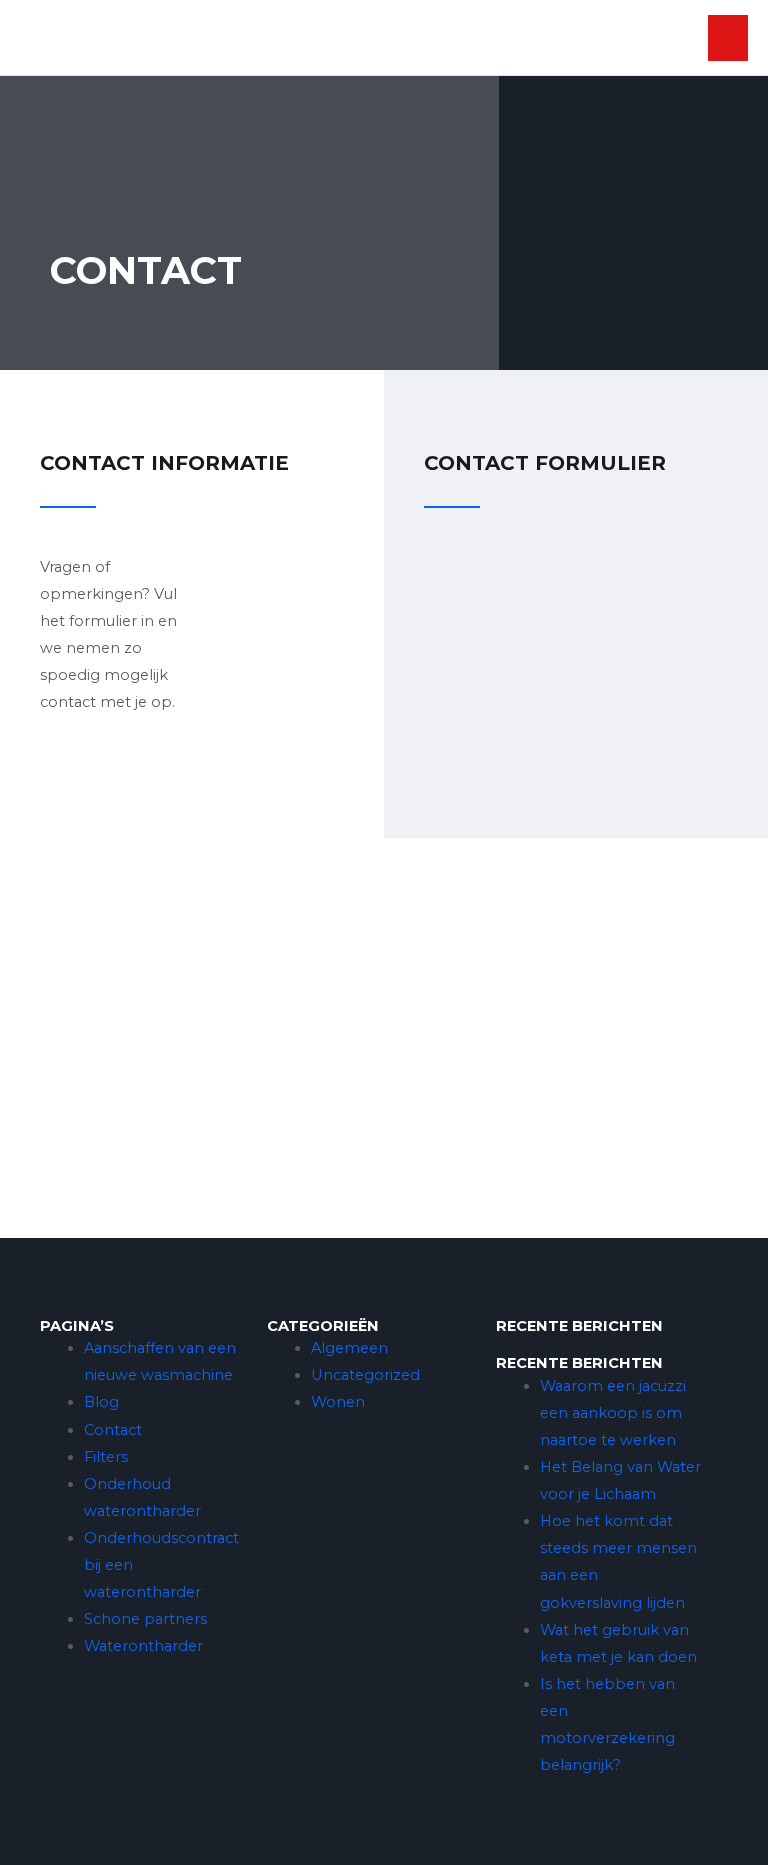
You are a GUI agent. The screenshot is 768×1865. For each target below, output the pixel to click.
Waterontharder (143, 1646)
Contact (113, 1430)
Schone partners (145, 1619)
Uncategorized (365, 1375)
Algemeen (349, 1348)
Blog (101, 1402)
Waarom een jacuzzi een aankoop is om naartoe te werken (613, 1413)
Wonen (338, 1402)
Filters (106, 1457)
